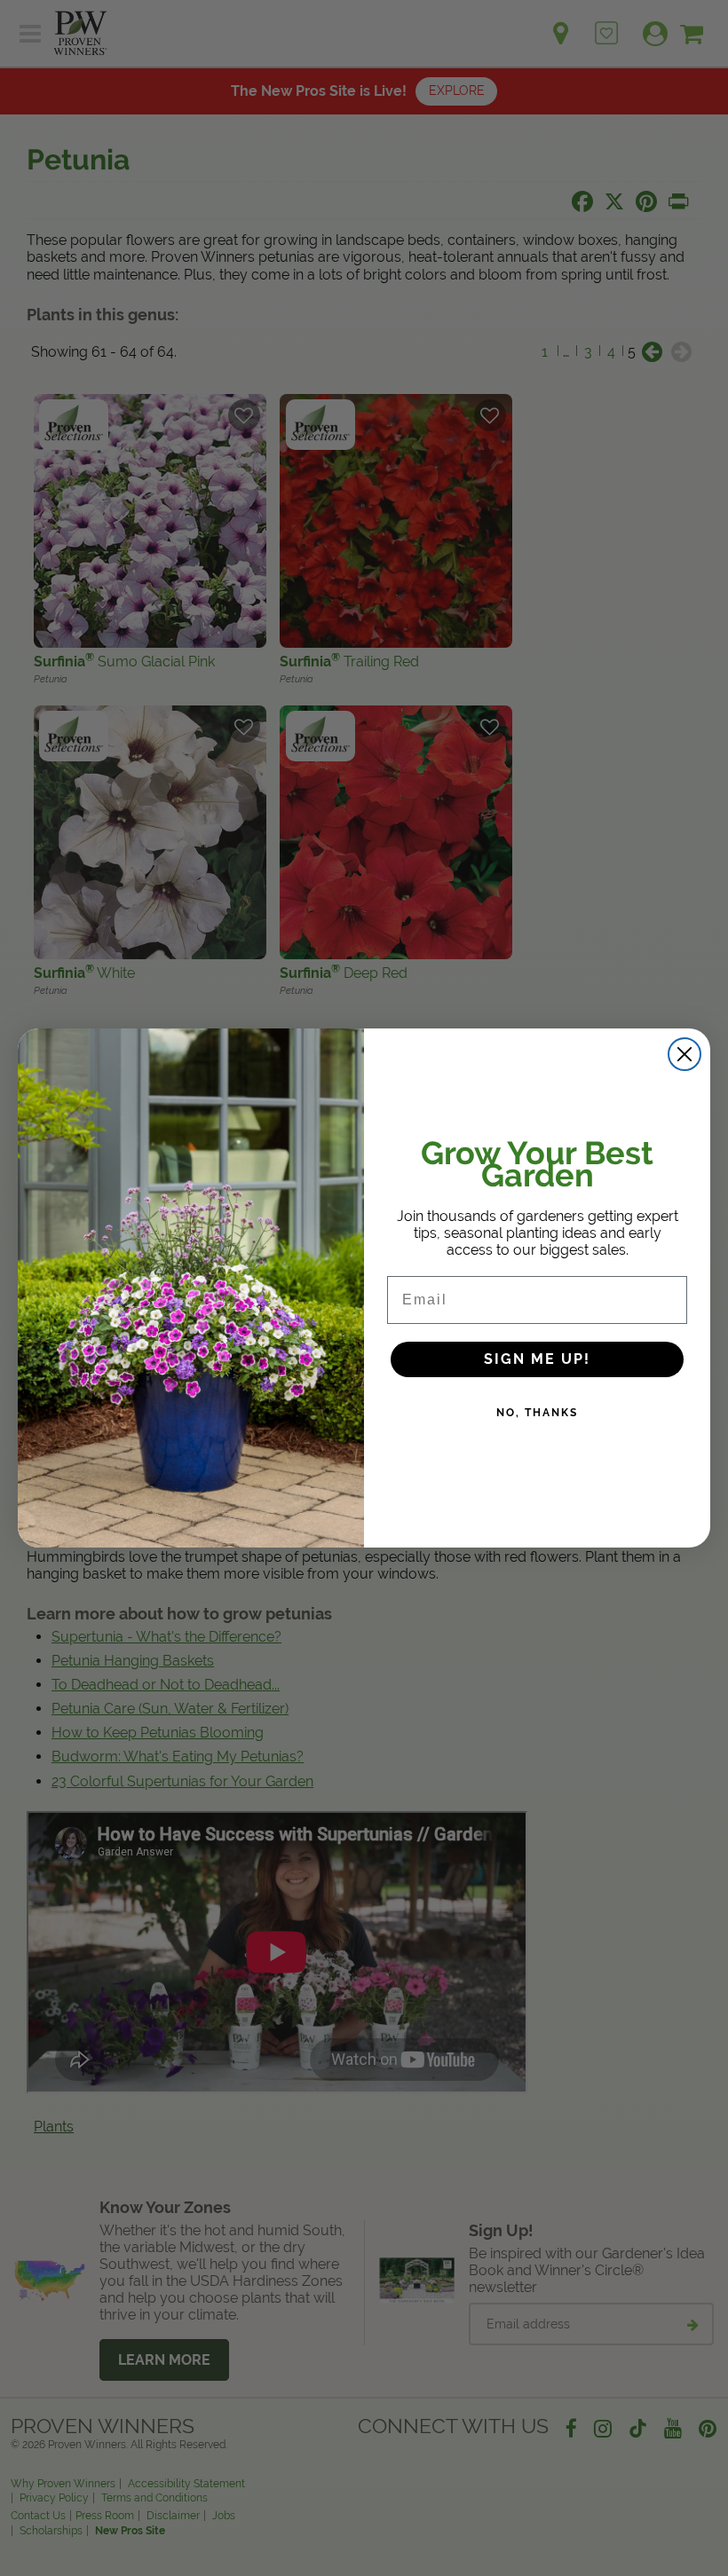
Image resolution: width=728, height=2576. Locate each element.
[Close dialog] (684, 1054)
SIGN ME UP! (537, 1359)
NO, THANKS (537, 1413)
